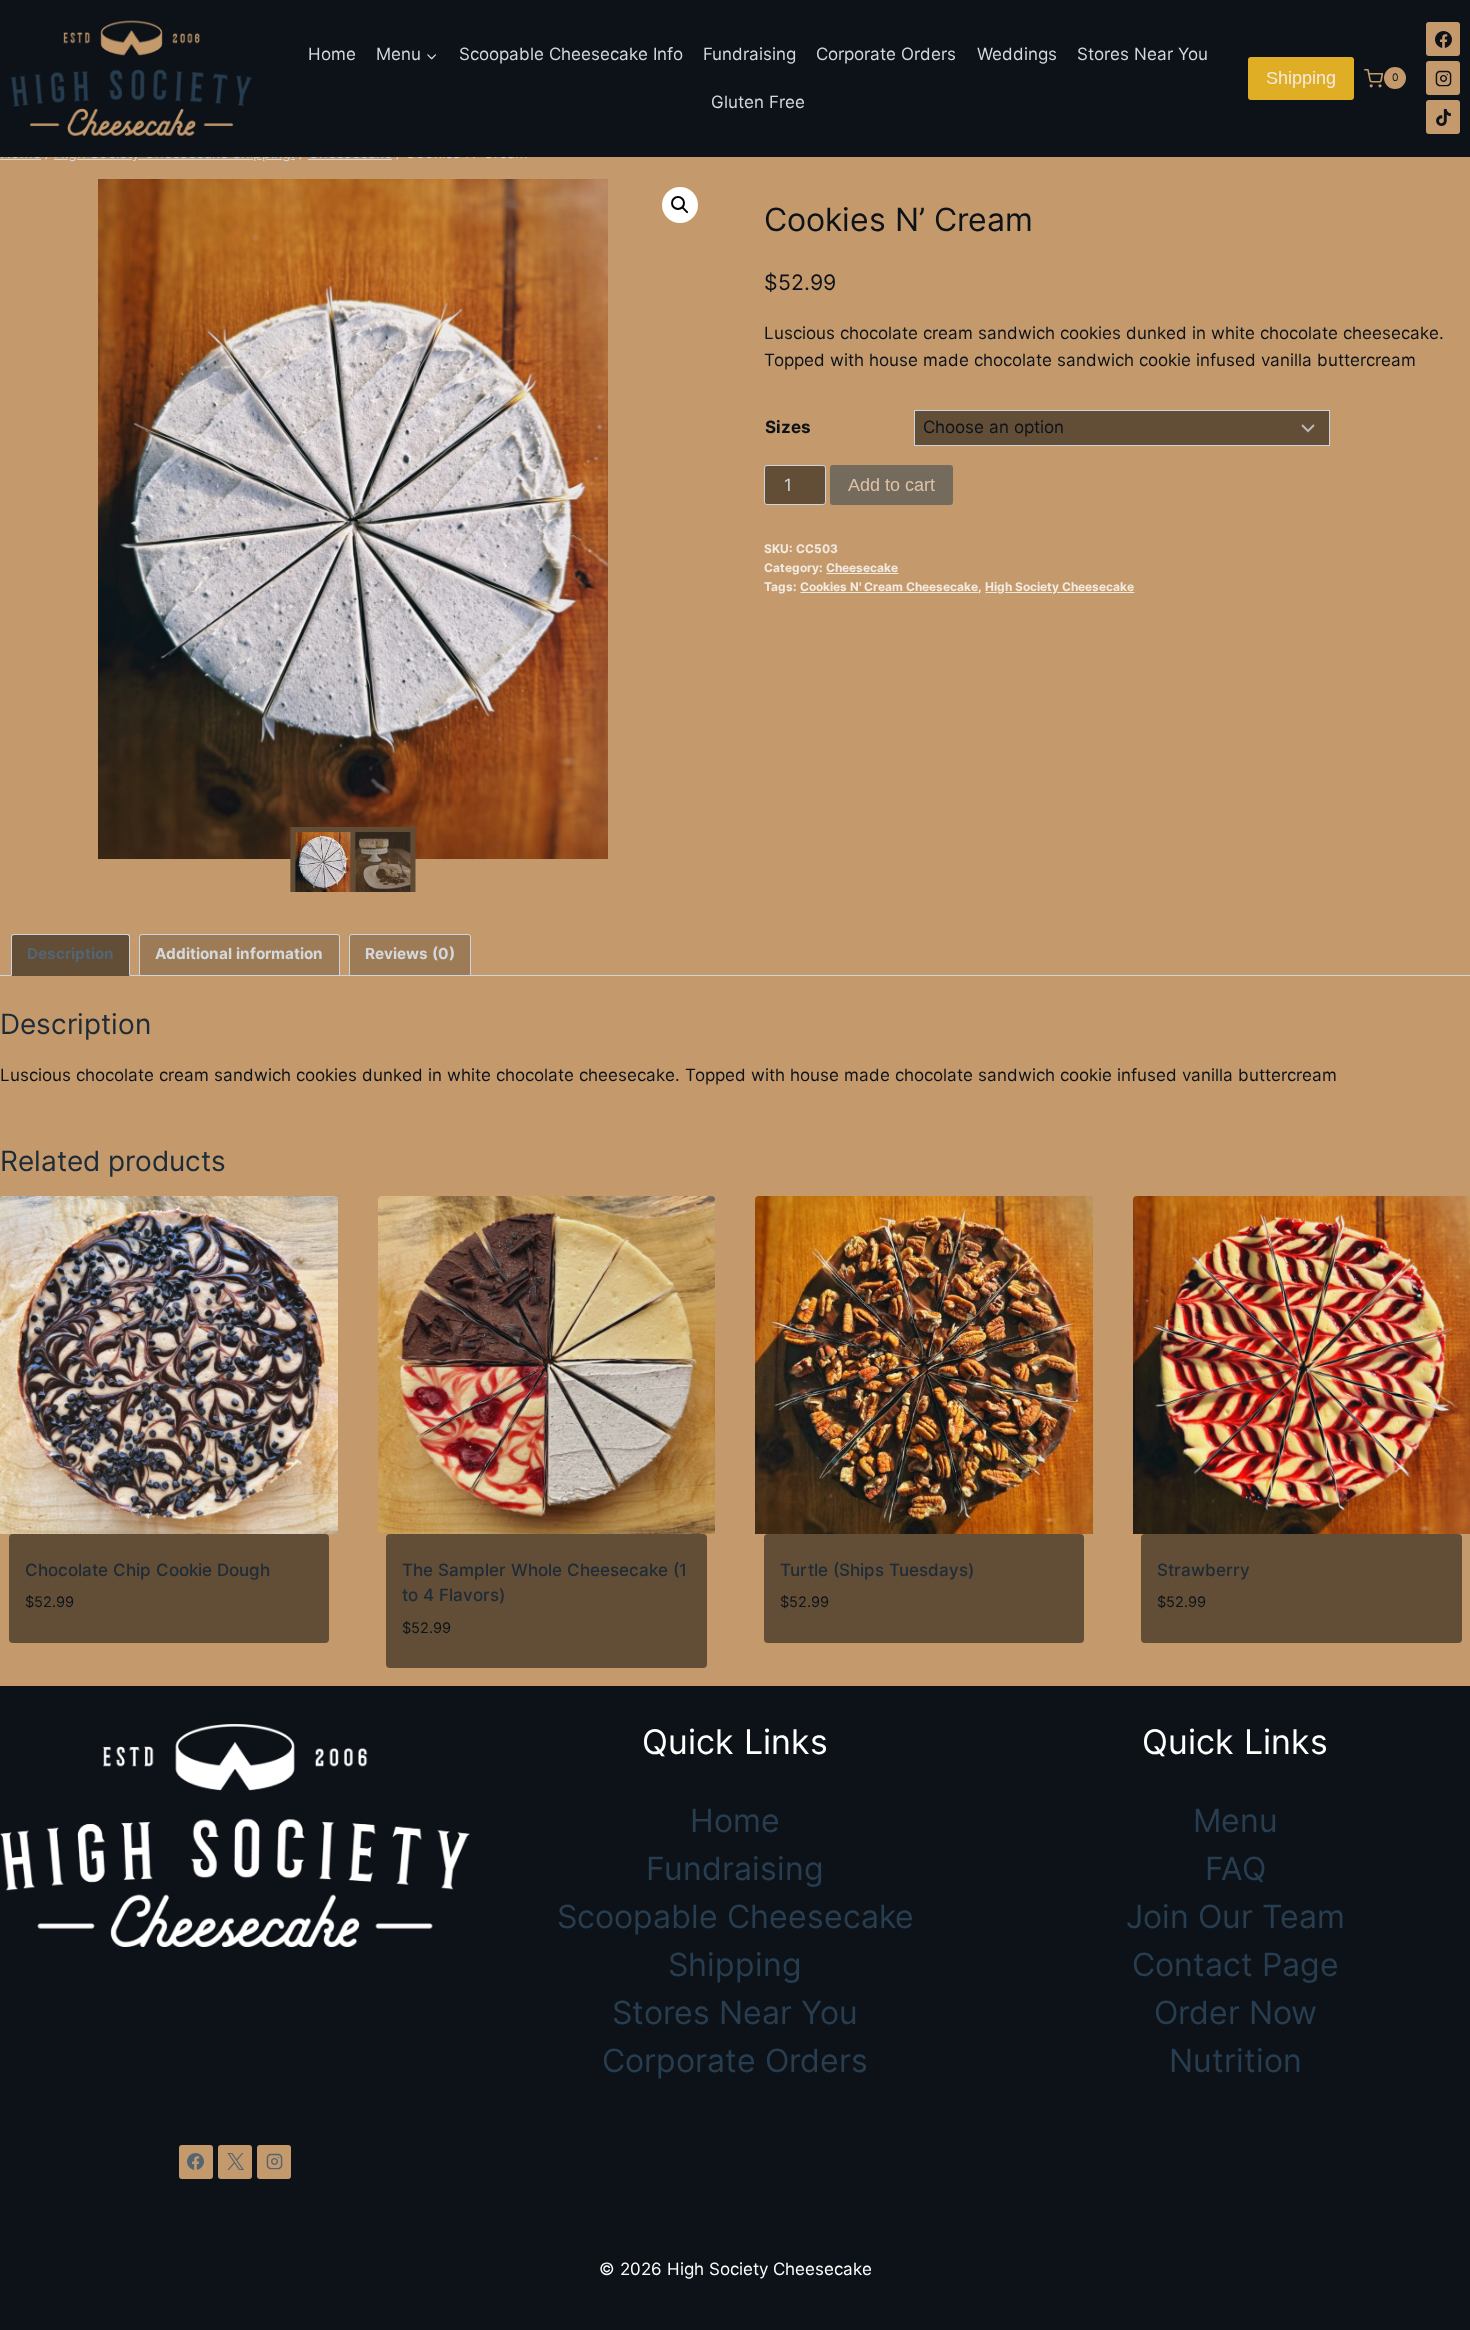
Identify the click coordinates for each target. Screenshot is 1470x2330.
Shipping (1301, 78)
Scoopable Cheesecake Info (571, 54)
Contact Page (1235, 1964)
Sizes (788, 427)
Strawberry (1203, 1570)
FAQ (1235, 1868)
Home (332, 54)
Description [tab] (70, 953)
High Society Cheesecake (1059, 586)
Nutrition (1235, 2060)
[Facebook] (1443, 39)
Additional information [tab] (239, 953)
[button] (680, 205)
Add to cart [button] (77, 1662)
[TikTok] (1443, 117)
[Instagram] (1443, 78)
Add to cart (891, 485)
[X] (235, 2162)
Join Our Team (1235, 1916)
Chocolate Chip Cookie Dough (147, 1570)
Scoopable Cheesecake (735, 1916)
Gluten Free (758, 102)
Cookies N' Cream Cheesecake (889, 586)
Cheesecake (862, 567)
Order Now (1235, 2012)
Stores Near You (1142, 54)
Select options (1223, 1662)
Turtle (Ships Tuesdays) (877, 1570)
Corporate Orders (886, 54)
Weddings (1017, 54)
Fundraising (749, 54)
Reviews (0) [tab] (410, 953)
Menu (1235, 1820)
